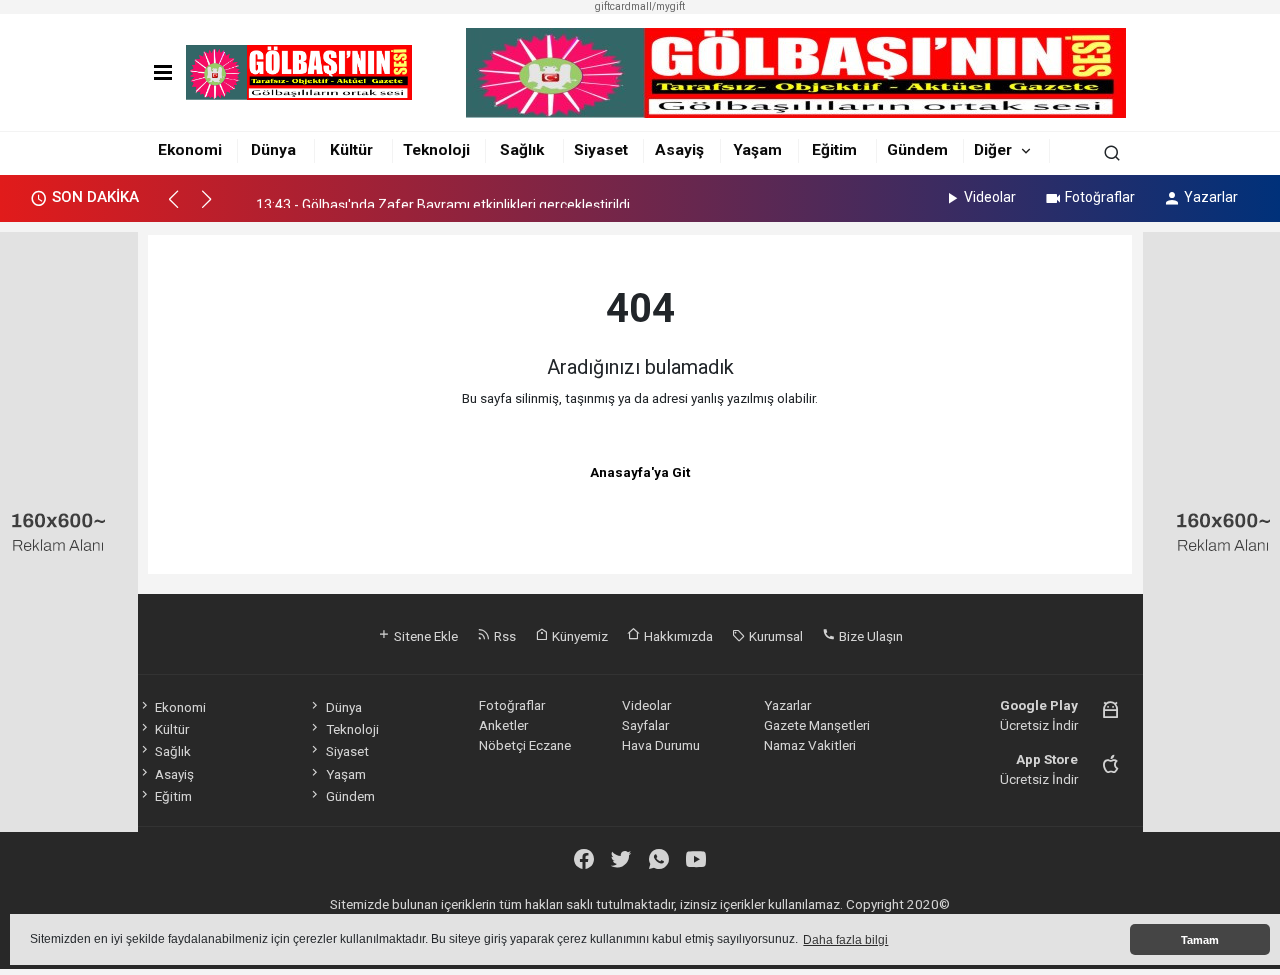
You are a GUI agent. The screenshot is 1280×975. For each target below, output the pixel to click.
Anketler (503, 725)
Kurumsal (774, 636)
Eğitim (834, 150)
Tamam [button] (1200, 940)
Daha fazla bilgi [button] (845, 940)
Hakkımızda (677, 636)
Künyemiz (578, 636)
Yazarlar (1211, 197)
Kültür (351, 150)
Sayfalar (645, 725)
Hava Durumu (661, 745)
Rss (503, 636)
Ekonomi (190, 150)
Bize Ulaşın (869, 636)
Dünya (273, 150)
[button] (182, 208)
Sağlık (522, 150)
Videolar (990, 197)
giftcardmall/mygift (640, 6)
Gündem (917, 150)
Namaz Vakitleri (810, 745)
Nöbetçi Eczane (525, 745)
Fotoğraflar (1100, 197)
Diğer (993, 150)
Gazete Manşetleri (817, 725)
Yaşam (757, 150)
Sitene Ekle (424, 636)
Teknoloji (436, 150)
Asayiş (679, 150)
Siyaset (601, 150)
